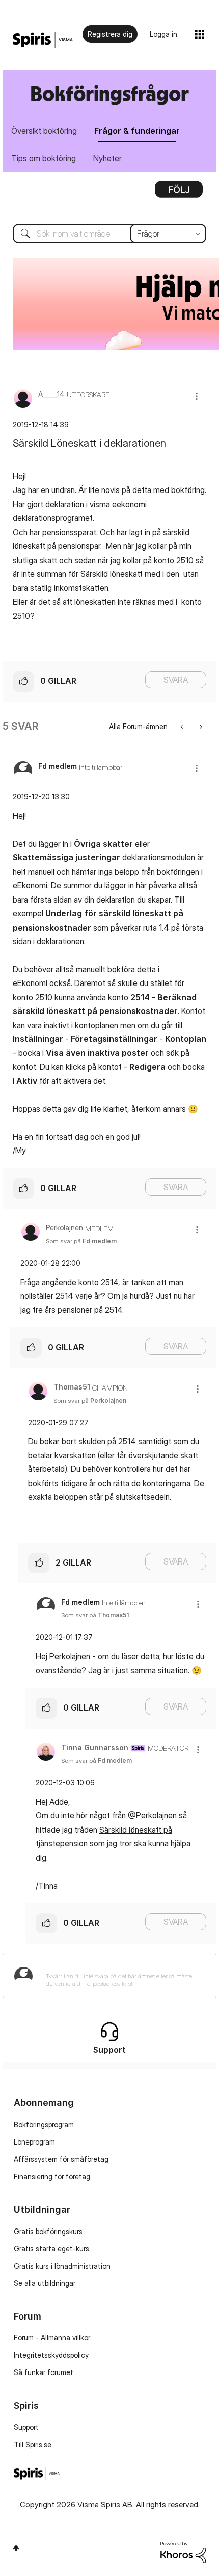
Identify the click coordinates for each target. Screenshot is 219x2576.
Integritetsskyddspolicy (51, 2355)
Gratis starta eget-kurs (51, 2249)
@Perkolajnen (152, 1815)
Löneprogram (34, 2142)
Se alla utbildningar (45, 2283)
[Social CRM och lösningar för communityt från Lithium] (183, 2551)
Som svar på (81, 1241)
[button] (197, 396)
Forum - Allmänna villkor (52, 2338)
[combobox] (109, 234)
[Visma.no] (43, 40)
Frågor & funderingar (137, 131)
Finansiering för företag (52, 2176)
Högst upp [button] (16, 2548)
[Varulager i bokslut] (200, 726)
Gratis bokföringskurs (48, 2231)
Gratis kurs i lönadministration (62, 2266)
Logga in (163, 34)
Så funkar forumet (44, 2372)
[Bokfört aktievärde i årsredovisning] (183, 726)
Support (26, 2427)
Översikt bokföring (44, 131)
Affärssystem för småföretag (61, 2159)
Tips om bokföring (44, 158)
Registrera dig (110, 34)
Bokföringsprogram (44, 2124)
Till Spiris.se (33, 2444)
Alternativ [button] (179, 193)
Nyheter (107, 158)
